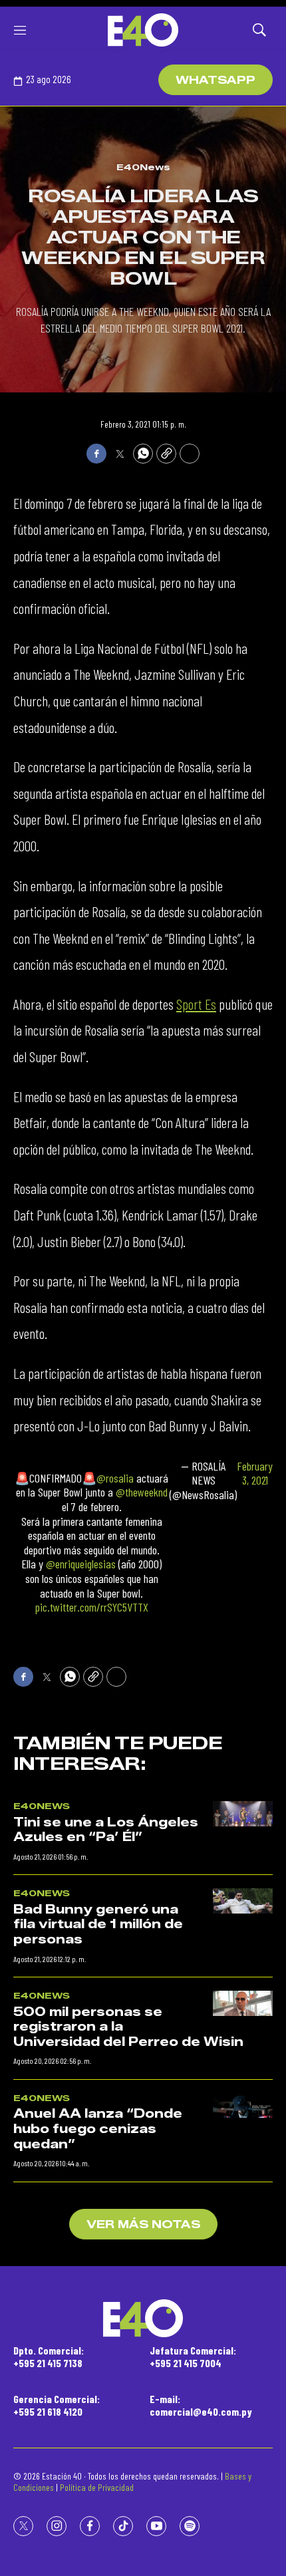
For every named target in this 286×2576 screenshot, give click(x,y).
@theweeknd (142, 1492)
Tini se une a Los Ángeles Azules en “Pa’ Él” (106, 1830)
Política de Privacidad (97, 2487)
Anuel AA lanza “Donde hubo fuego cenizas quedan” (98, 2129)
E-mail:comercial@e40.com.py (201, 2405)
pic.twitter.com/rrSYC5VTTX (92, 1607)
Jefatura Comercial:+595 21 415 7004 (193, 2357)
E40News (143, 167)
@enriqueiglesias (81, 1564)
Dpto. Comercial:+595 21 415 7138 (49, 2357)
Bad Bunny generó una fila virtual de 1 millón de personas (98, 1925)
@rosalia (115, 1478)
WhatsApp (215, 80)
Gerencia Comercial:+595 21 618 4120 (57, 2405)
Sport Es (196, 1004)
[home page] (143, 30)
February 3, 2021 (255, 1474)
